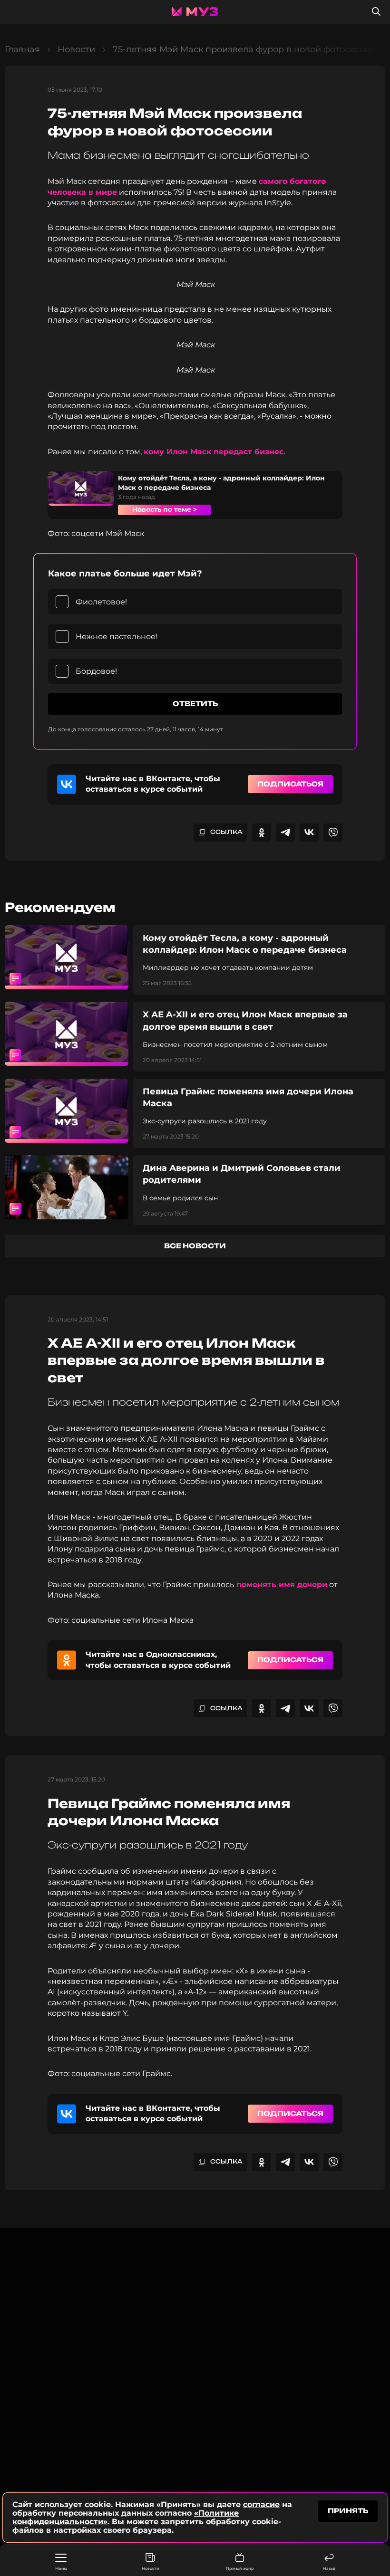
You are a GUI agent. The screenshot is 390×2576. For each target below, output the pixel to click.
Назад (329, 2568)
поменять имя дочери (281, 1585)
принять (348, 2511)
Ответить (195, 704)
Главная (22, 49)
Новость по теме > (165, 509)
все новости (195, 1246)
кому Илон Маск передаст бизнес (214, 452)
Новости (151, 2568)
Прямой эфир (240, 2568)
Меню (61, 2568)
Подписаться (290, 784)
